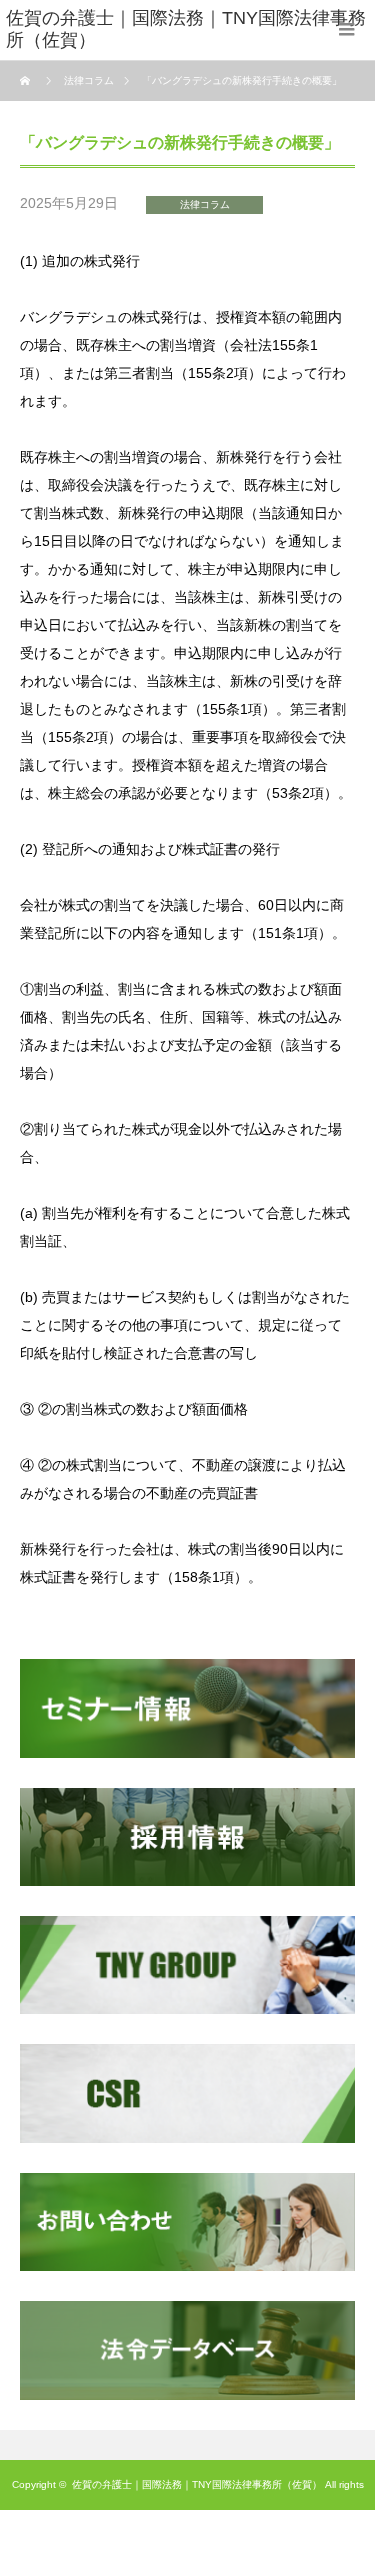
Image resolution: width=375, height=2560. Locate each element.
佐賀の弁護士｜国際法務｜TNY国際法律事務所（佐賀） (197, 2484)
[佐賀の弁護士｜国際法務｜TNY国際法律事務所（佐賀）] (190, 30)
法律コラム (205, 204)
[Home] (27, 81)
